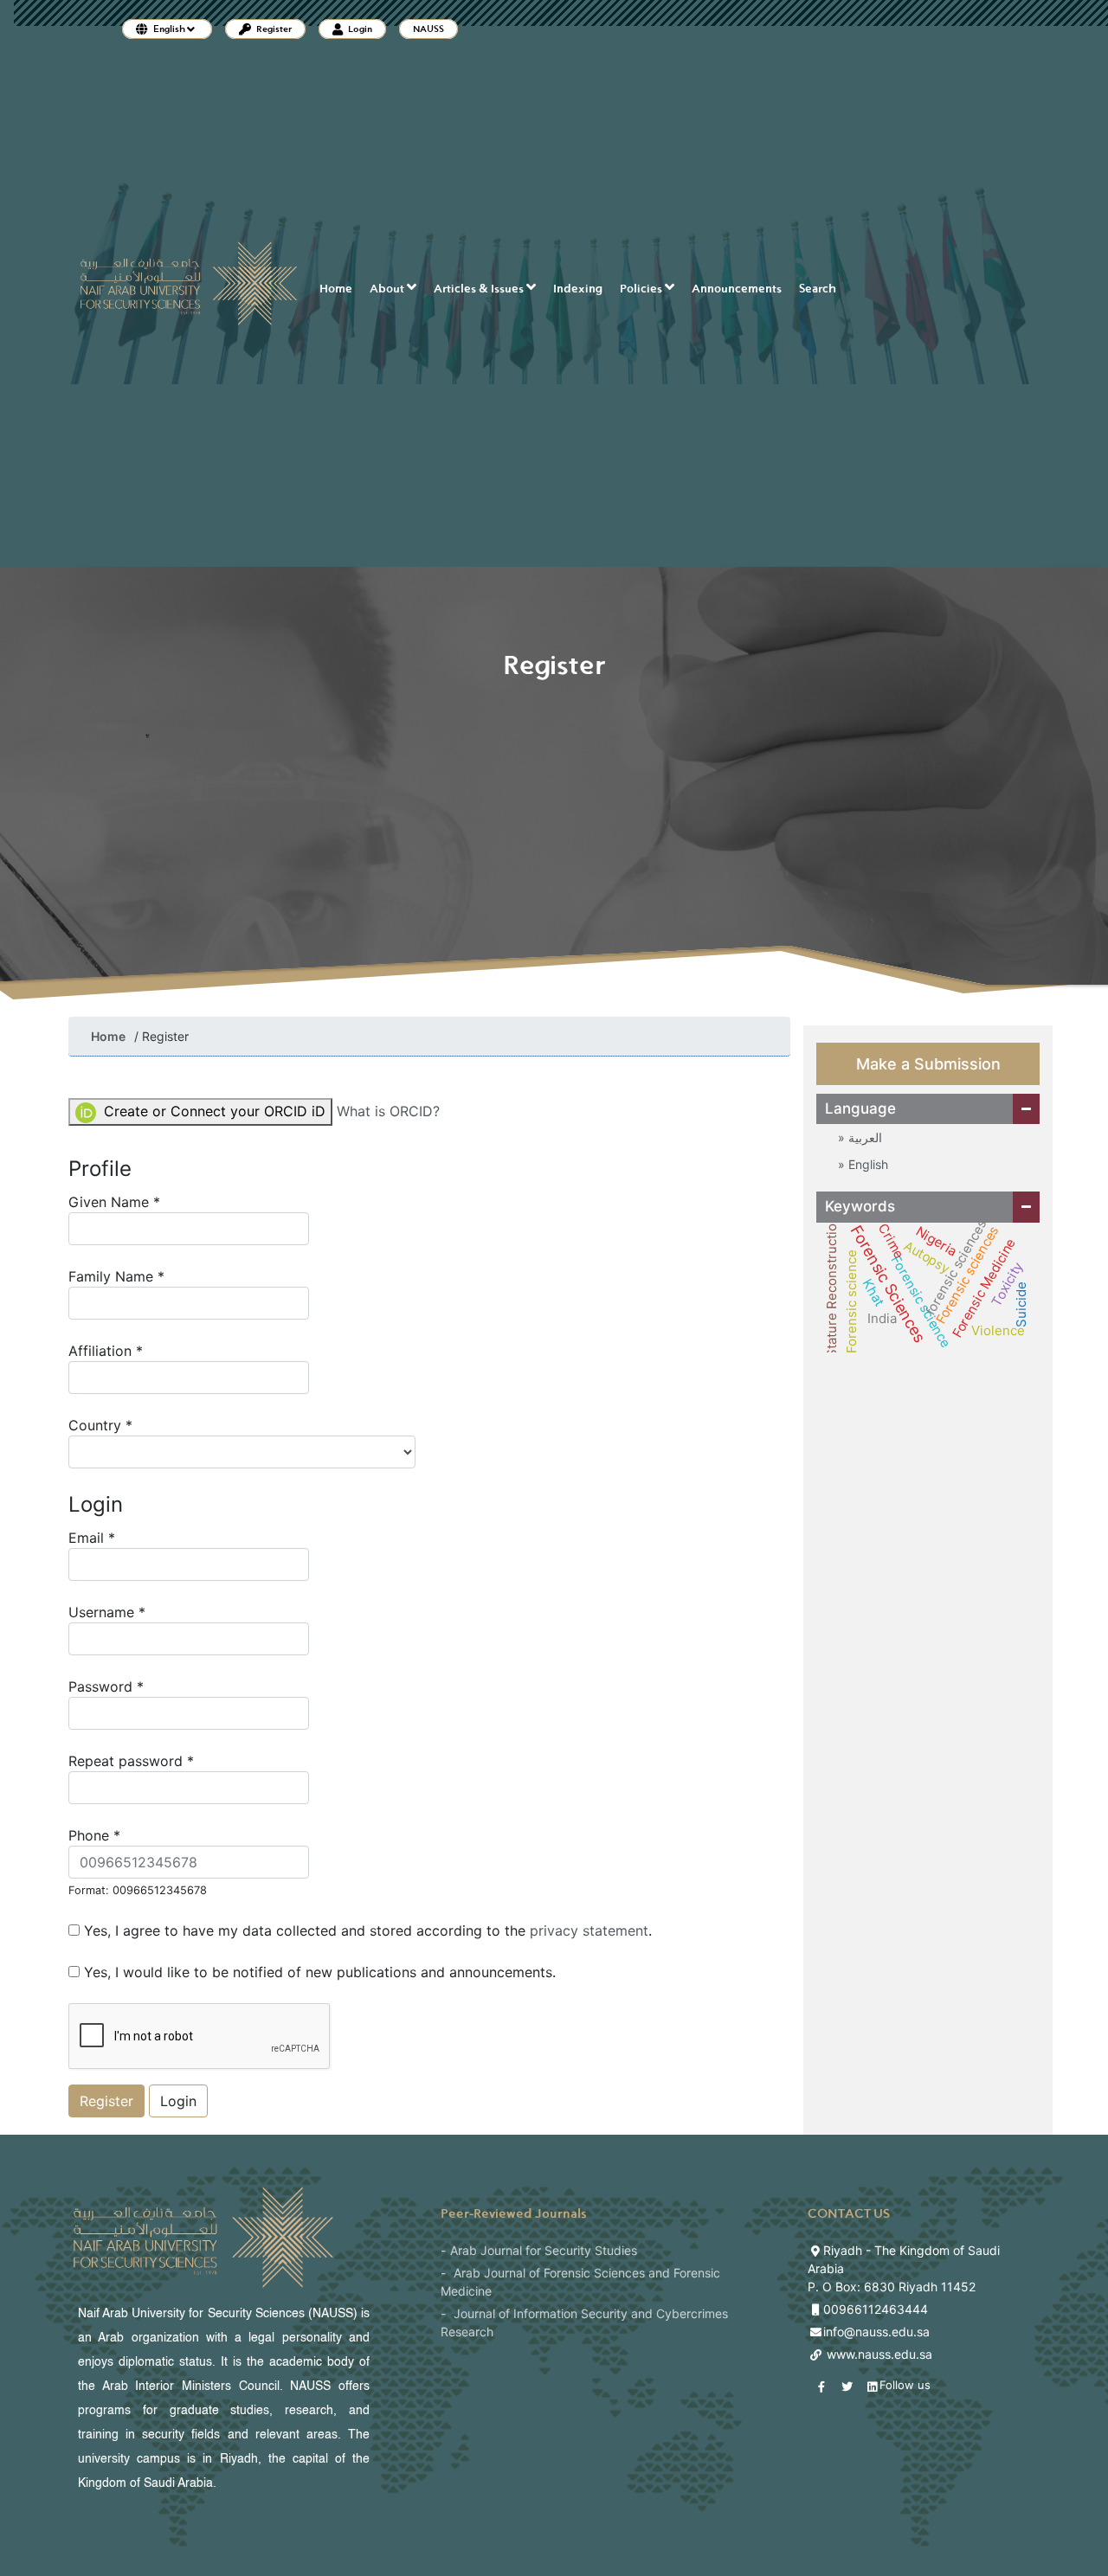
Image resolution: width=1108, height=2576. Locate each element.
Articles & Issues (480, 289)
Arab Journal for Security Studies (544, 2250)
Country (129, 1425)
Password (135, 1686)
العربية (863, 1137)
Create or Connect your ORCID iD (213, 1111)
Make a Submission (928, 1064)
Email (120, 1537)
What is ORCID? (388, 1111)
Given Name (143, 1201)
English (866, 1164)
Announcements (737, 289)
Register (273, 29)
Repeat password (160, 1760)
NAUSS (428, 29)
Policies (642, 289)
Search (818, 289)
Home (336, 289)
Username (135, 1612)
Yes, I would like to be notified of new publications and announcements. (318, 1972)
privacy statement (589, 1930)
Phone (138, 1861)
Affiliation (134, 1350)
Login (359, 29)
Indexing (578, 289)
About (388, 289)
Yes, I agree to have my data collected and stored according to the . (366, 1930)
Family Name (145, 1276)
